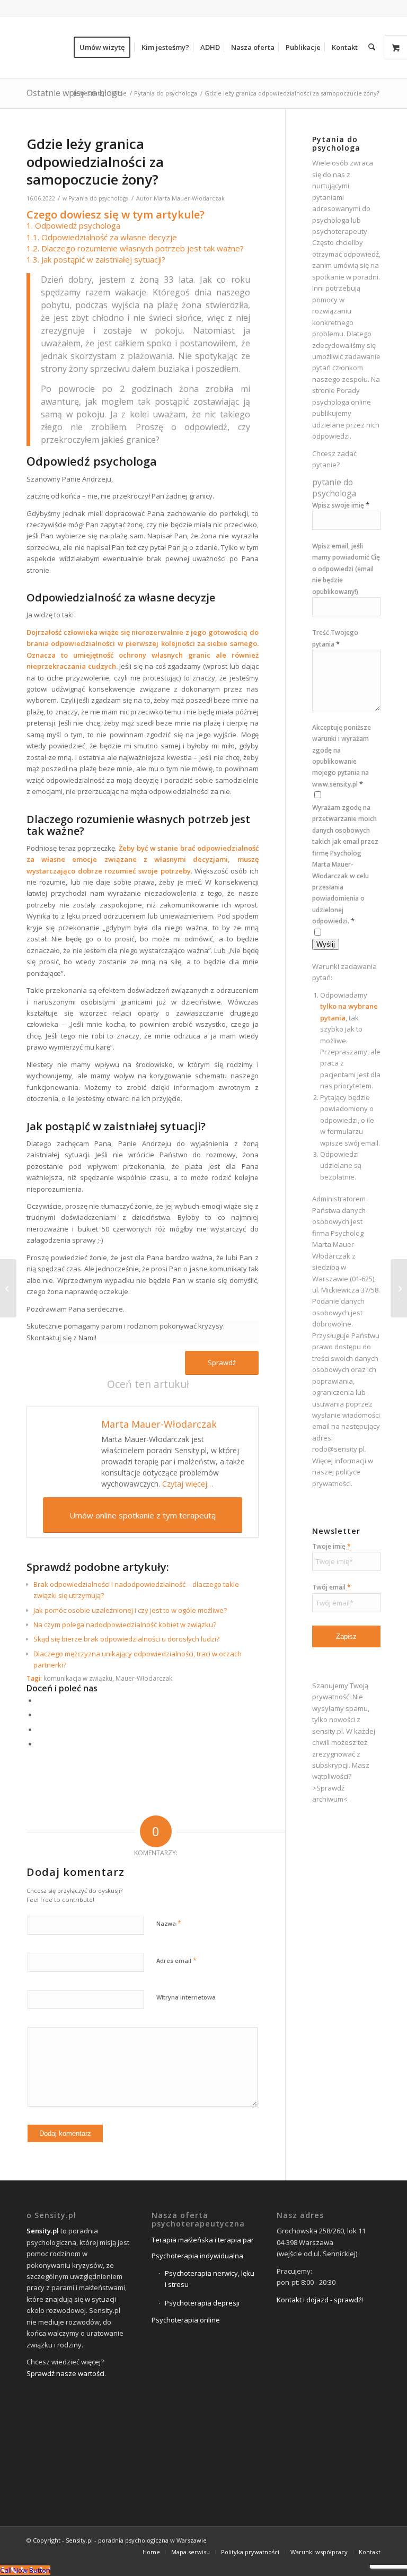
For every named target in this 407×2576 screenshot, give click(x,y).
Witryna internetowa (186, 1997)
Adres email (176, 1960)
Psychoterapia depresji (202, 2303)
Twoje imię (331, 1546)
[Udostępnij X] (40, 1715)
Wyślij (326, 944)
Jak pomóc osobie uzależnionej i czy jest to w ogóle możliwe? (130, 1610)
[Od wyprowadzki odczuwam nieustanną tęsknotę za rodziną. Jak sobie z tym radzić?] (8, 1288)
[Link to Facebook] (325, 2540)
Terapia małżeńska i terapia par (203, 2240)
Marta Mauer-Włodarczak (189, 198)
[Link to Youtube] (373, 2540)
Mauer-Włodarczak (144, 1678)
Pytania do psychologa (99, 198)
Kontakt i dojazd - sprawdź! (320, 2300)
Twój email (331, 1587)
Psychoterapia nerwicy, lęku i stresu (210, 2279)
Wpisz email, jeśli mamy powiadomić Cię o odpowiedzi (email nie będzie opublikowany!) (346, 569)
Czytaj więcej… (188, 1484)
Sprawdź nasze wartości (65, 2373)
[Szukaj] (372, 47)
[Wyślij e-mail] (40, 1744)
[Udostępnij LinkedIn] (40, 1730)
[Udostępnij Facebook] (40, 1700)
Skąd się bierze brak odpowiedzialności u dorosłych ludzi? (126, 1639)
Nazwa (169, 1923)
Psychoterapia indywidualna (197, 2256)
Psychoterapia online (186, 2320)
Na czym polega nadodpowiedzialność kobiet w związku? (125, 1625)
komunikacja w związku (78, 1678)
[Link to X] (341, 2540)
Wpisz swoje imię (341, 505)
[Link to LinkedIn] (357, 2540)
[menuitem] (105, 47)
